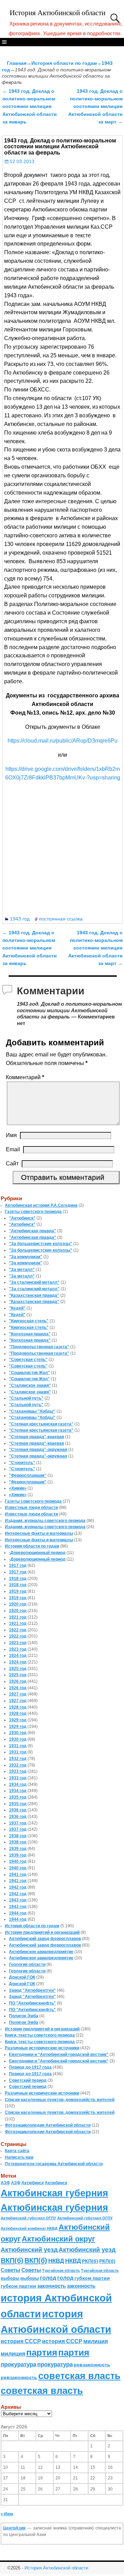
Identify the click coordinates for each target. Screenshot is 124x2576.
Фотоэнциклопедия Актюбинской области (48, 2125)
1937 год (18, 1823)
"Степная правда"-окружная (38, 1450)
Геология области (27, 1965)
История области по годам (64, 63)
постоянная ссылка (61, 919)
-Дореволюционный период (37, 1553)
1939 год (18, 1849)
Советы (11, 2270)
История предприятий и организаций (42, 1932)
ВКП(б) (12, 2260)
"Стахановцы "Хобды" (32, 1411)
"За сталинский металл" (34, 1282)
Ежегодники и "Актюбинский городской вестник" (59, 2055)
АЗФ (5, 2183)
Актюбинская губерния (54, 2193)
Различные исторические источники (42, 2048)
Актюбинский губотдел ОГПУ (28, 2218)
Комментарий (25, 1077)
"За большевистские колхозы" (41, 1244)
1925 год (18, 1669)
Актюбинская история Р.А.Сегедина (41, 1205)
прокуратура (18, 2364)
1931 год (18, 1746)
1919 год (18, 1591)
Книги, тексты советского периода (40, 2035)
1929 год (18, 1720)
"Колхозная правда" (30, 1334)
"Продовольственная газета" (39, 1347)
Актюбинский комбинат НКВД (29, 2228)
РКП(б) (90, 2261)
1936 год (18, 1810)
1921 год (18, 1617)
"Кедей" (17, 1308)
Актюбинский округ (58, 2239)
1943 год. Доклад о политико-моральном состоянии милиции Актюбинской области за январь (30, 107)
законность (51, 2286)
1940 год (18, 1861)
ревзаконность (92, 2365)
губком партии (92, 2278)
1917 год (18, 1565)
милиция (96, 2341)
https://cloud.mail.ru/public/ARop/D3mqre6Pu (63, 741)
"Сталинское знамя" (30, 1385)
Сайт (12, 1163)
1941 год (18, 1874)
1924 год (18, 1655)
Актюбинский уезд (29, 2250)
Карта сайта (17, 2151)
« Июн (7, 2514)
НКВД (56, 2261)
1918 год (18, 1579)
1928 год (18, 1707)
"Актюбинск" (22, 1218)
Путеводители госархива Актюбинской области (54, 2164)
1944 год (18, 1913)
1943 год (20, 919)
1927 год (18, 1694)
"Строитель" (22, 1463)
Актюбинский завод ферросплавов (45, 1939)
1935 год (18, 1797)
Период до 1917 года (30, 2067)
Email (13, 1149)
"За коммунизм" (26, 1257)
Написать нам (19, 2157)
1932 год (18, 1759)
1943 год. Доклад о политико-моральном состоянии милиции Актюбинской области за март (95, 107)
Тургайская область (61, 2270)
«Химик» (18, 1488)
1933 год (18, 1771)
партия (42, 2353)
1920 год (18, 1604)
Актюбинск (33, 2183)
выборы (10, 2278)
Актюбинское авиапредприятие (41, 1952)
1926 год (18, 1681)
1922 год (18, 1630)
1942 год (18, 1887)
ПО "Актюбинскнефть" (32, 2003)
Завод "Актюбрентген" (32, 1990)
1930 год (18, 1733)
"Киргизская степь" (29, 1321)
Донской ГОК (22, 1977)
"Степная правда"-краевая (37, 1437)
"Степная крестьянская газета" (41, 1424)
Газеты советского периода (33, 1212)
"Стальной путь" (26, 1398)
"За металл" (22, 1270)
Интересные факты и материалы (39, 1533)
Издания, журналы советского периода (45, 1521)
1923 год (18, 1643)
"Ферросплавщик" (28, 1475)
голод (48, 2278)
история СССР (21, 2341)
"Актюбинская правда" (33, 1231)
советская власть (79, 2376)
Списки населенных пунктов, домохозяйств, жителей (60, 2100)
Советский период (28, 2080)
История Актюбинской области (58, 13)
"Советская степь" (28, 1360)
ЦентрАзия (14, 2528)
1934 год (18, 1784)
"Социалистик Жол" (29, 1373)
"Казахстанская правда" (34, 1295)
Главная (17, 63)
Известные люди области (31, 1508)
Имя (11, 1135)
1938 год (18, 1836)
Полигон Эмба (24, 2016)
